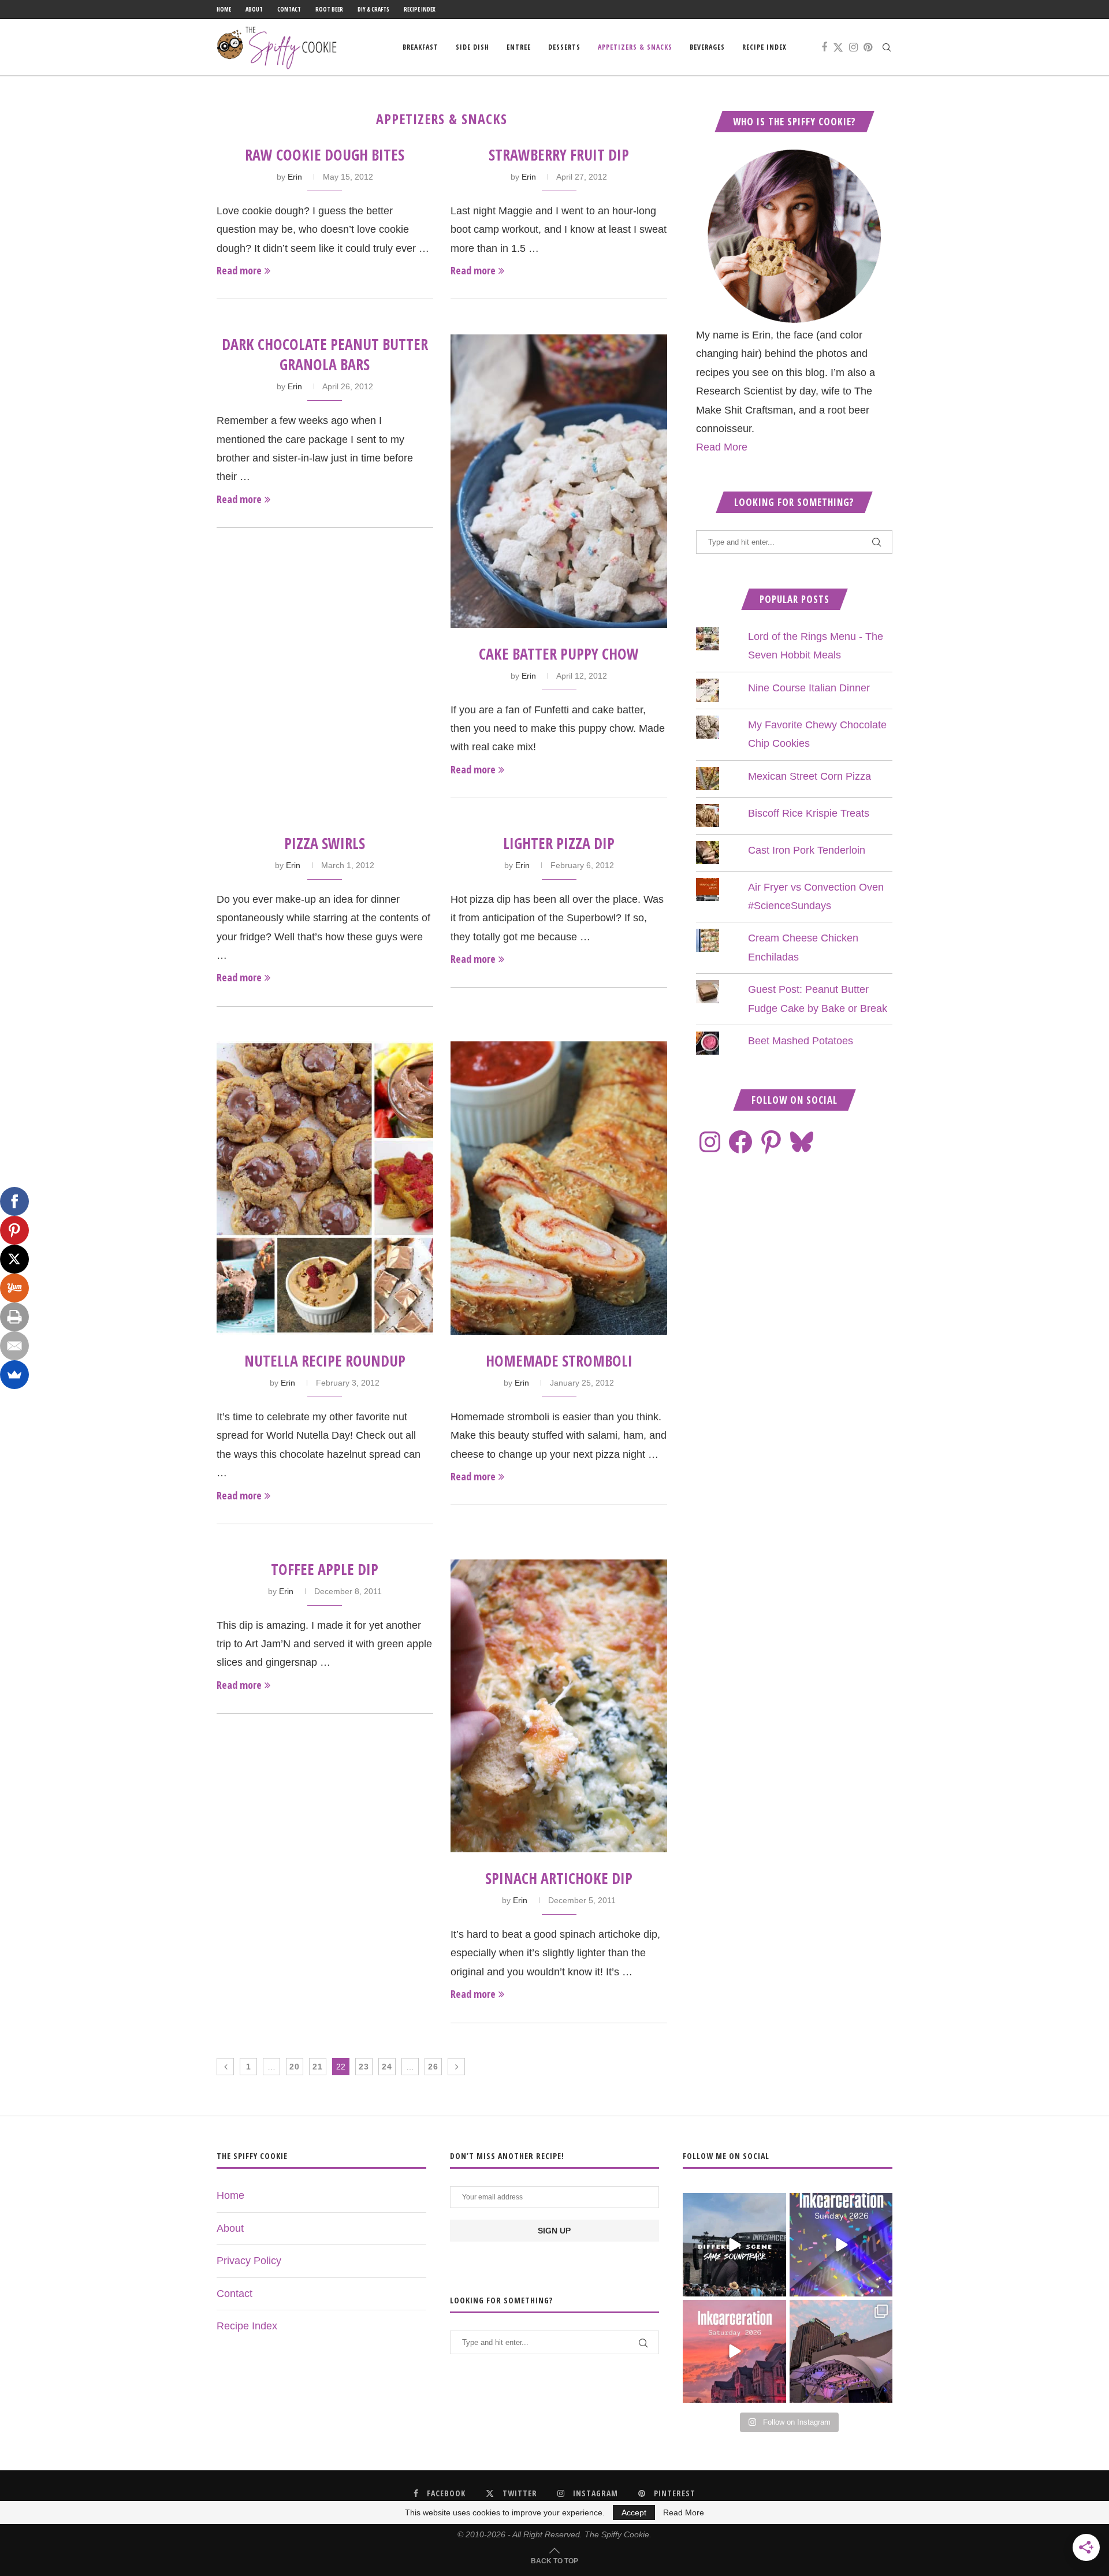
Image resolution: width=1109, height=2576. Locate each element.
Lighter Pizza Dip (559, 843)
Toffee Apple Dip (325, 1569)
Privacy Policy (249, 2261)
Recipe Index (420, 9)
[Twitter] (838, 47)
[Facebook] (824, 47)
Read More (722, 447)
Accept (634, 2512)
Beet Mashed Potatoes (801, 1041)
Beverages (707, 47)
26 (433, 2067)
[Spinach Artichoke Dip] (559, 1706)
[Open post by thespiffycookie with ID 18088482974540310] (734, 2244)
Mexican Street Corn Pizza (810, 776)
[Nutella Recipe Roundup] (325, 1188)
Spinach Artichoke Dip (559, 1878)
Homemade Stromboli (559, 1361)
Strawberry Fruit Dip (559, 155)
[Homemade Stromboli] (559, 1188)
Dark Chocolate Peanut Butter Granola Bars (325, 354)
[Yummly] (14, 1288)
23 (364, 2067)
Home (224, 9)
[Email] (14, 1346)
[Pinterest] (868, 47)
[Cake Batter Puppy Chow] (559, 481)
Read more (239, 270)
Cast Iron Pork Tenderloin (807, 850)
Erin (295, 177)
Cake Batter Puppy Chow (559, 654)
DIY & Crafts (373, 9)
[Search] (887, 47)
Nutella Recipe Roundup (325, 1361)
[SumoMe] (14, 1375)
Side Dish (472, 47)
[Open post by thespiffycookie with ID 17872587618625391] (841, 2244)
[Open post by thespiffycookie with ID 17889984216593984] (841, 2351)
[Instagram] (853, 47)
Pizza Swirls (325, 843)
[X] (14, 1259)
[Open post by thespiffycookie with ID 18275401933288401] (734, 2351)
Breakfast (420, 47)
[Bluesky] (802, 1142)
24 (387, 2067)
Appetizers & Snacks (635, 47)
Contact (289, 9)
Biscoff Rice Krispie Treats (809, 813)
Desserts (564, 47)
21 (318, 2067)
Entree (519, 47)
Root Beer (329, 9)
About (254, 9)
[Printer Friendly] (14, 1317)
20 (295, 2067)
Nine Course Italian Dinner (809, 688)
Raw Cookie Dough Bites (325, 155)
